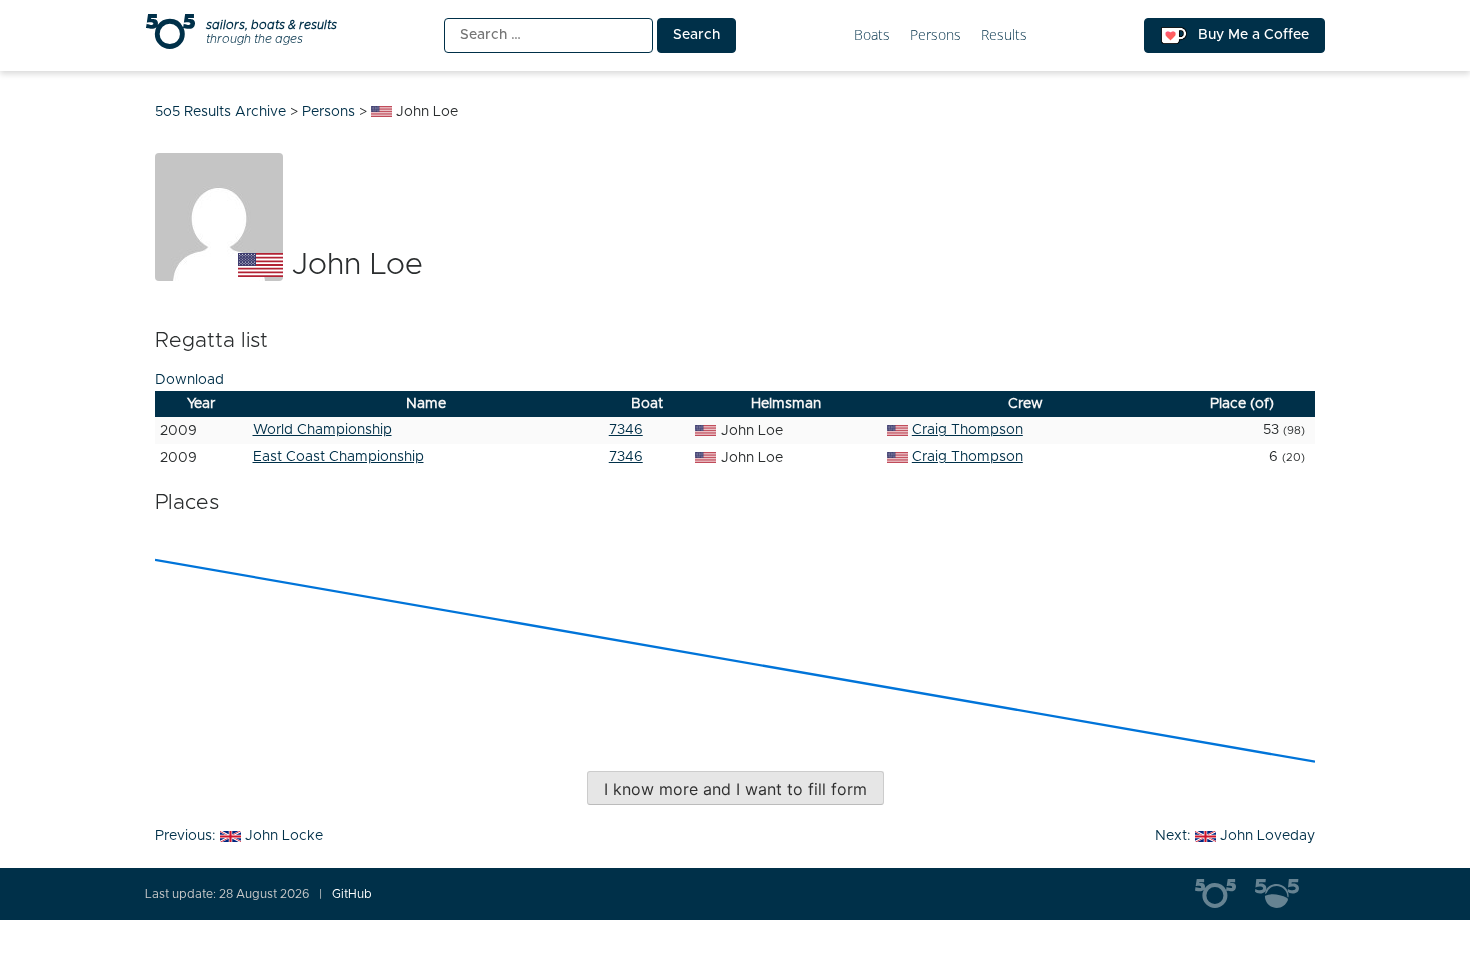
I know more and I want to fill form (735, 789)
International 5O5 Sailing (1225, 894)
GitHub (352, 894)
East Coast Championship (338, 457)
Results (1004, 35)
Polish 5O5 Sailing (1285, 894)
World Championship (322, 430)
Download (189, 380)
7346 (626, 430)
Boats (872, 35)
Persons (935, 35)
